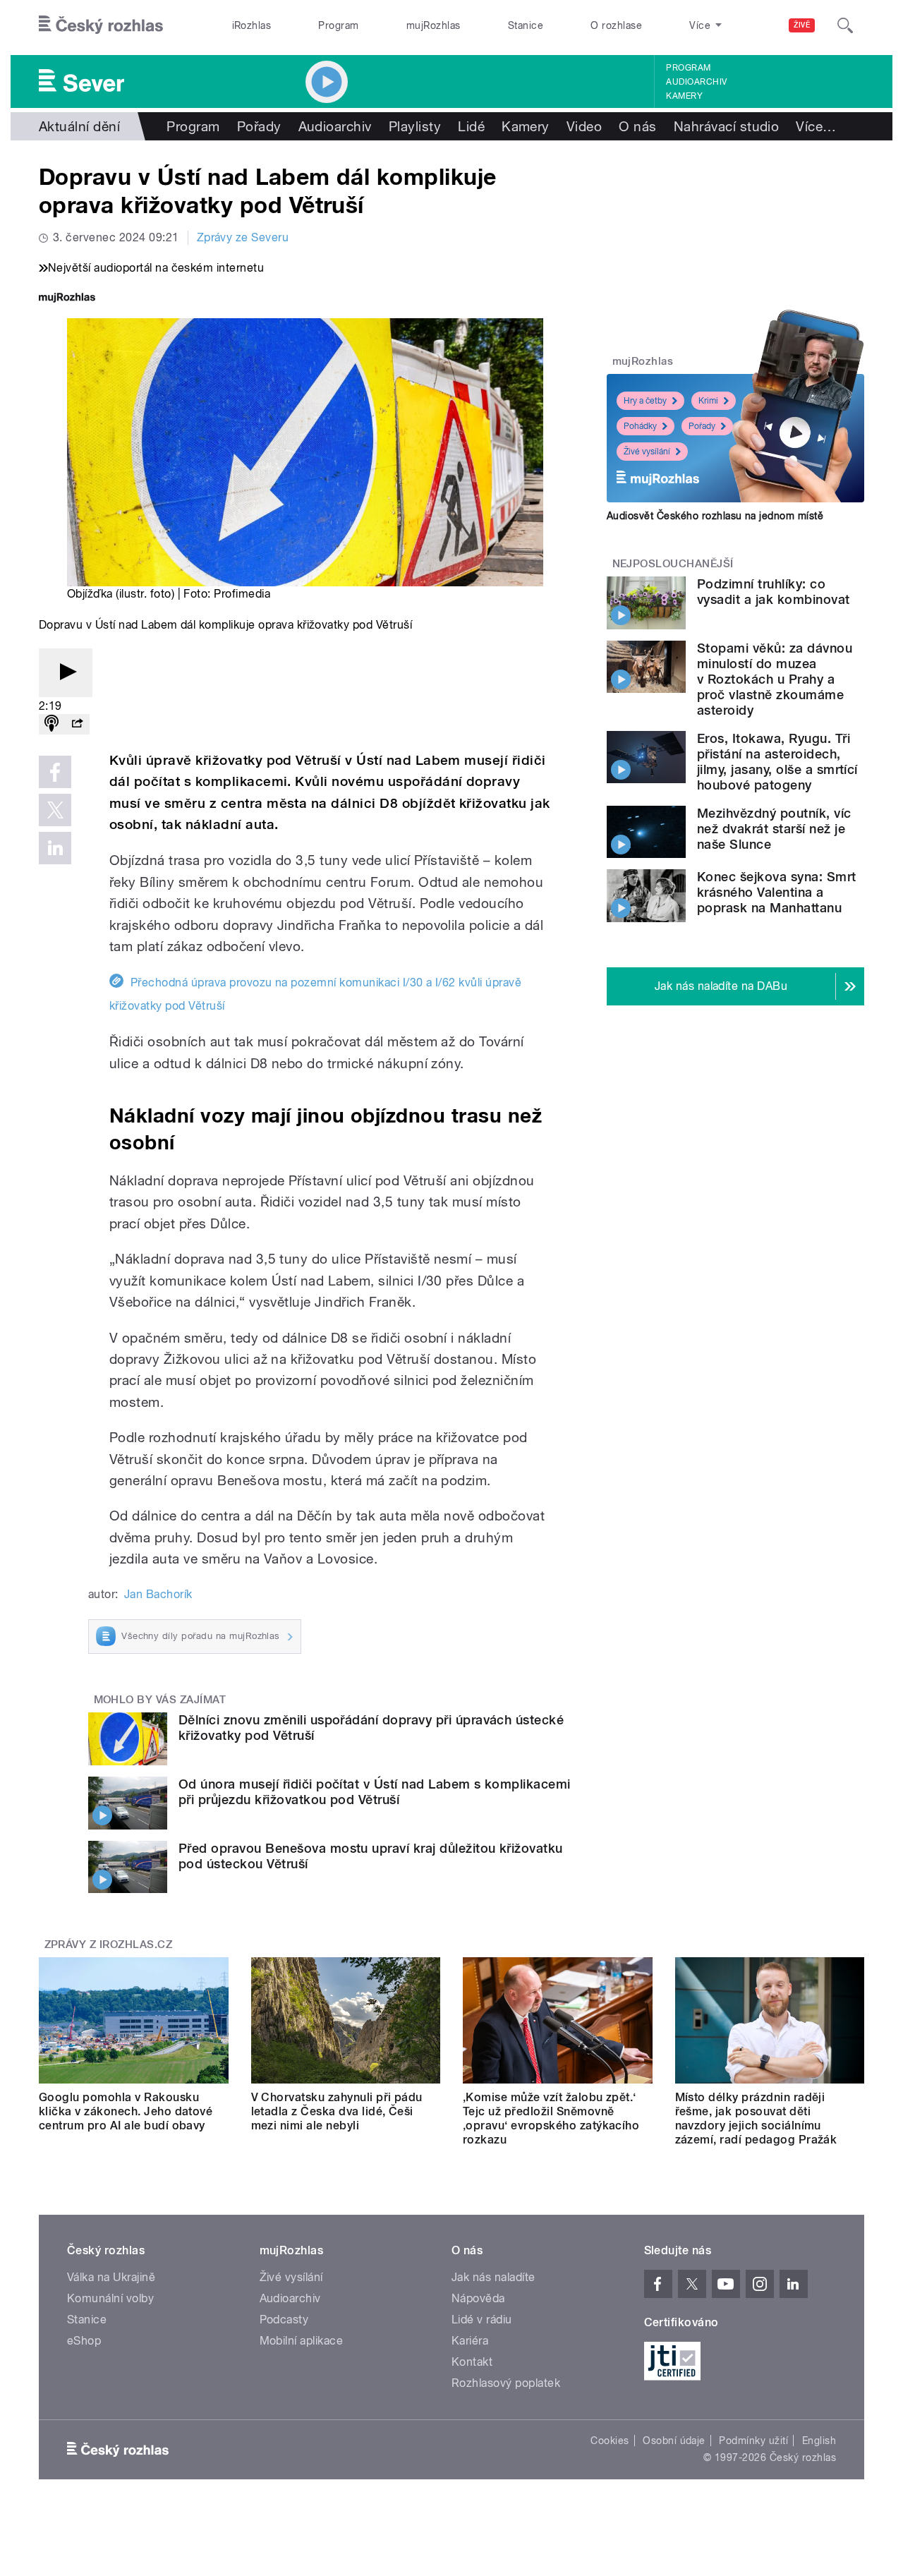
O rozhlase (616, 25)
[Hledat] (845, 25)
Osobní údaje (674, 2441)
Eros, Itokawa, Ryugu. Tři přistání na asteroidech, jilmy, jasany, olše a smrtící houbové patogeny (777, 762)
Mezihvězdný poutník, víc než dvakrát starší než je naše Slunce (774, 829)
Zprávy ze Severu (243, 237)
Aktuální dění (79, 126)
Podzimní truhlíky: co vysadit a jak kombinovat (774, 592)
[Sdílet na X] (55, 810)
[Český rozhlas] (101, 25)
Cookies (610, 2441)
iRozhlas (252, 25)
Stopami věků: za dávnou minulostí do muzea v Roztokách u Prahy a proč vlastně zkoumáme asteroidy (775, 679)
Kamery (684, 96)
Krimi (708, 401)
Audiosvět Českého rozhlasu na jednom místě (715, 516)
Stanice (526, 25)
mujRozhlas (434, 25)
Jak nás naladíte (493, 2277)
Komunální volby (110, 2298)
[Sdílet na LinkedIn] (55, 848)
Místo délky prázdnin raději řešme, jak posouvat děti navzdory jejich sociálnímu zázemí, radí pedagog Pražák (756, 2118)
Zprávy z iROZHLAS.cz (109, 1945)
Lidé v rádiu (482, 2320)
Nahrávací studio (727, 126)
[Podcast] (51, 724)
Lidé (471, 126)
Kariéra (470, 2341)
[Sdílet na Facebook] (55, 772)
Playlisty (415, 126)
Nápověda (478, 2298)
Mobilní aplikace (302, 2341)
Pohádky (640, 426)
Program (338, 25)
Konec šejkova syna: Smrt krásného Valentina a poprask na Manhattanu (777, 892)
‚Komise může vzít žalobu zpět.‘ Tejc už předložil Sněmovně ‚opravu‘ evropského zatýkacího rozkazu (551, 2118)
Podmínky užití (753, 2441)
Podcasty (284, 2320)
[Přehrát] (66, 673)
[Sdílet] (77, 724)
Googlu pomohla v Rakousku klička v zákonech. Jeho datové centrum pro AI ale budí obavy (126, 2111)
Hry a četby (645, 401)
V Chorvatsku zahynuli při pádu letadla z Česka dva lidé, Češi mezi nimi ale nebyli (337, 2111)
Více (816, 126)
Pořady (259, 126)
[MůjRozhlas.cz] (67, 299)
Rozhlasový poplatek (506, 2383)
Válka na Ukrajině (111, 2277)
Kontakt (472, 2362)
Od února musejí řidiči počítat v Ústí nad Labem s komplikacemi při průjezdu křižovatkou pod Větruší (375, 1792)
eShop (84, 2341)
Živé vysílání (647, 452)
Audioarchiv (696, 82)
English (819, 2441)
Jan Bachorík (158, 1594)
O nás (637, 126)
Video (584, 126)
